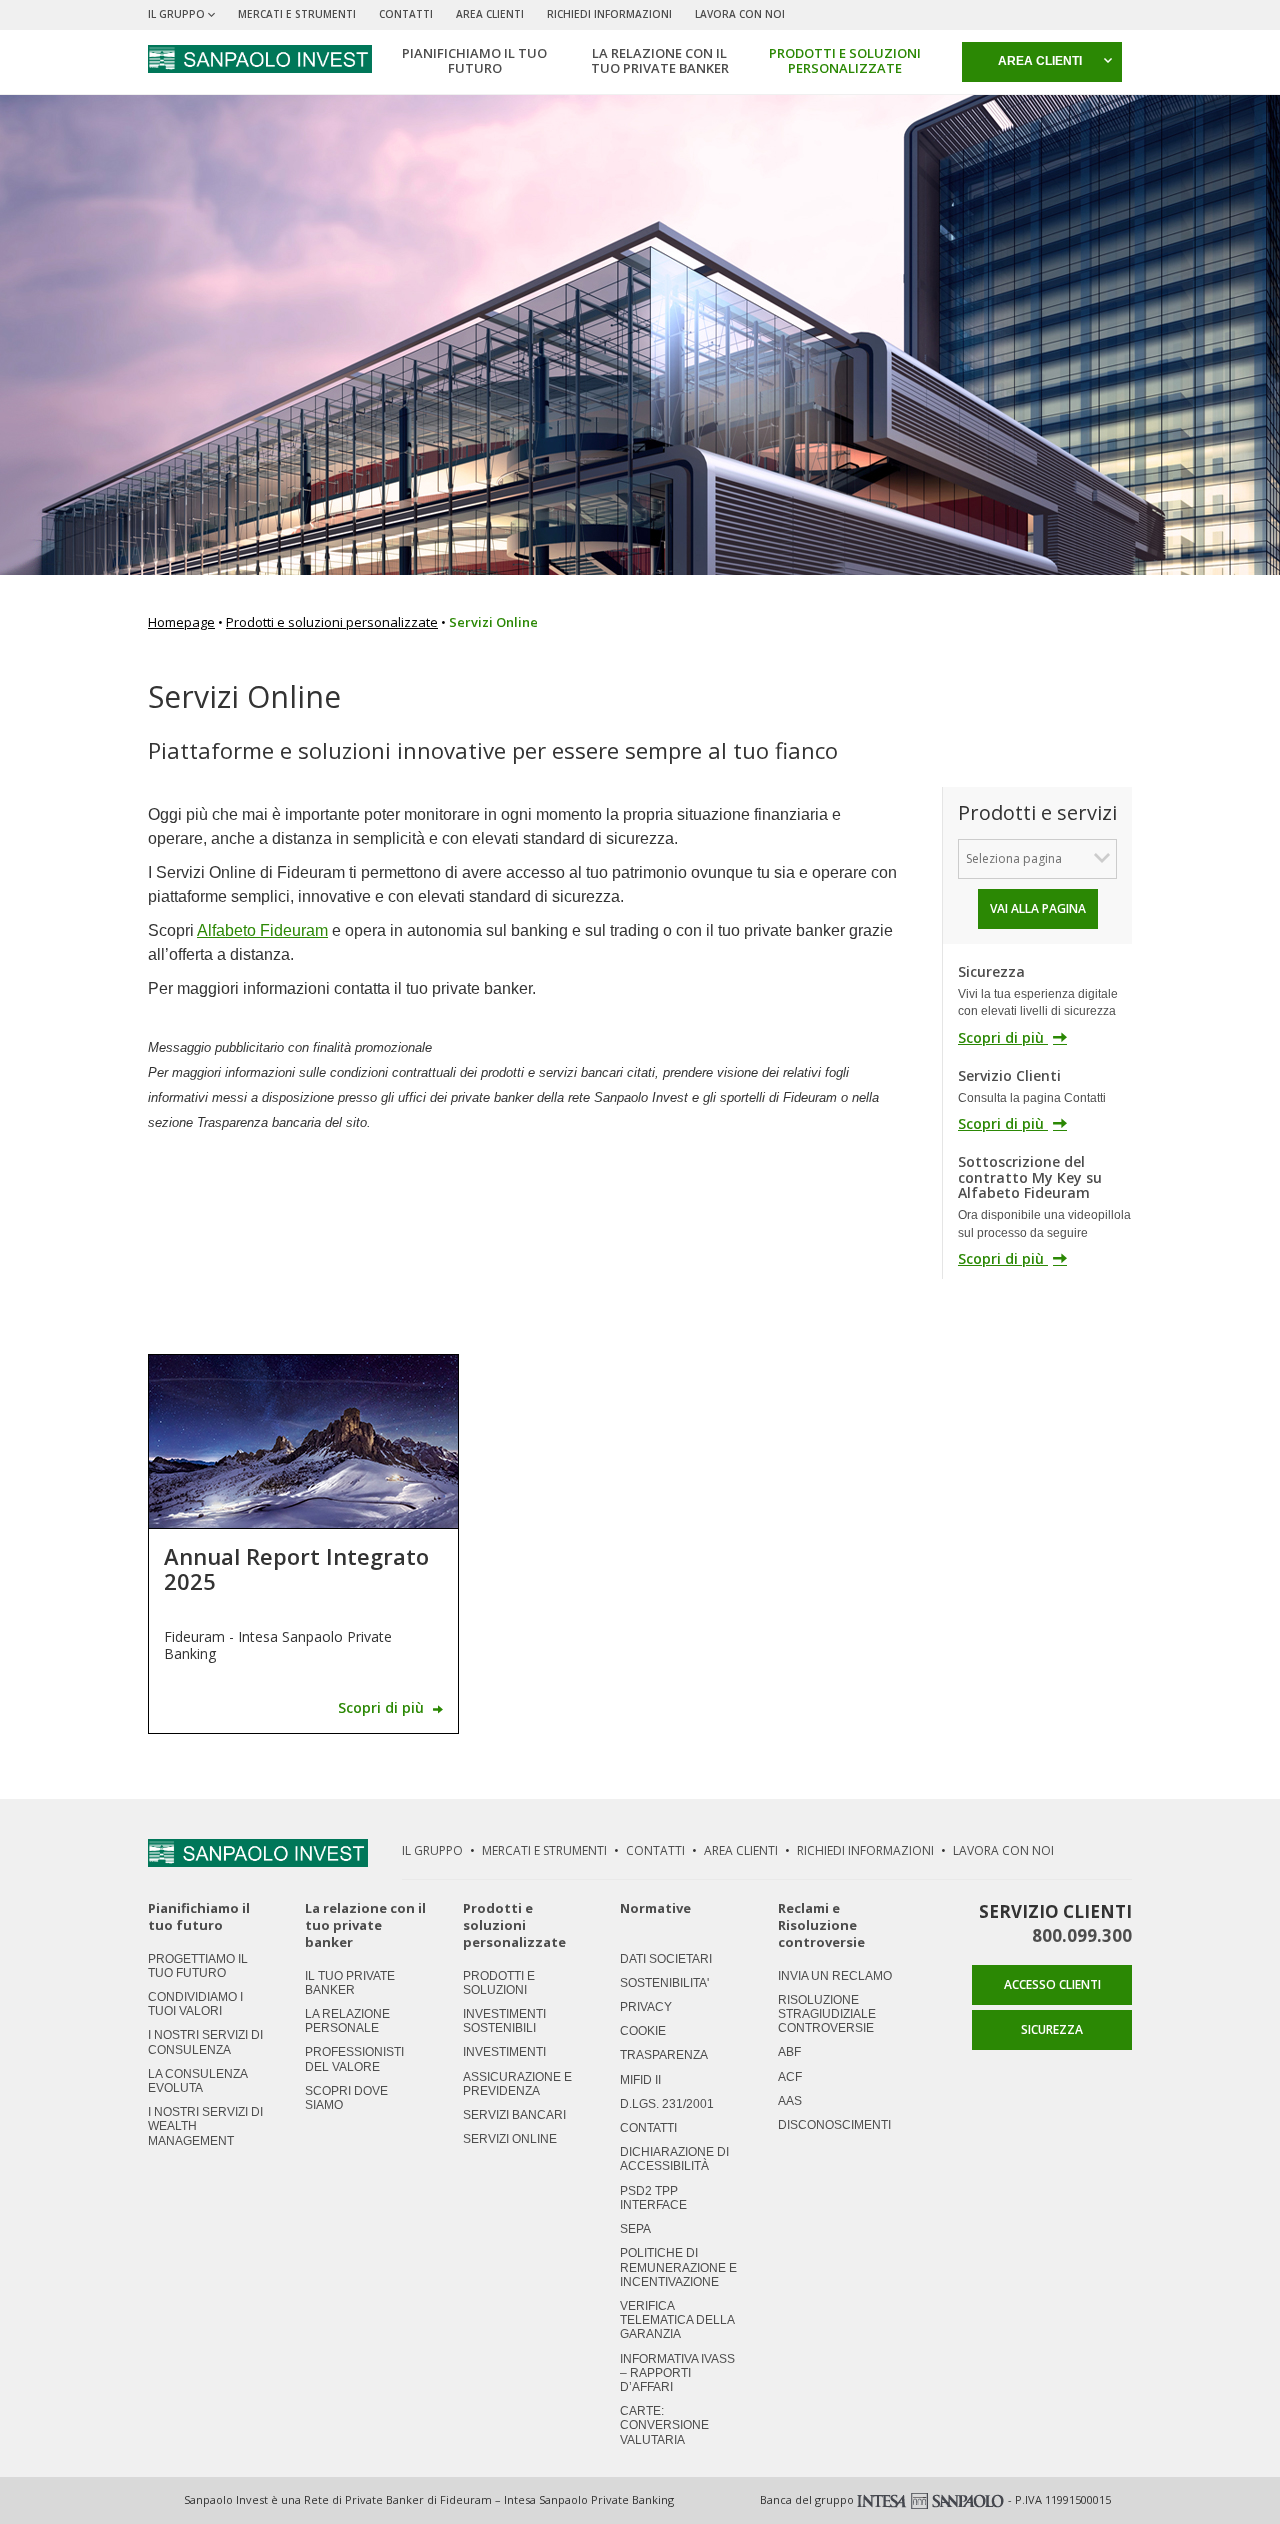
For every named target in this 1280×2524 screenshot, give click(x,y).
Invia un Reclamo (835, 1976)
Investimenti (504, 2052)
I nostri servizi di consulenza (205, 2042)
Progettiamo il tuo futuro (198, 1966)
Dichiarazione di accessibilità (674, 2159)
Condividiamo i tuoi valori (195, 2004)
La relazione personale (347, 2021)
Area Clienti (490, 14)
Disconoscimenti (834, 2125)
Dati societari (666, 1959)
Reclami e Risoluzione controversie (821, 1925)
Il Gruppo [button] (176, 14)
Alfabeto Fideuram (262, 930)
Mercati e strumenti (297, 14)
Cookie (643, 2031)
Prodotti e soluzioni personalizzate (332, 622)
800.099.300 (1082, 1935)
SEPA (635, 2229)
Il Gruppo (432, 1850)
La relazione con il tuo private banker (365, 1925)
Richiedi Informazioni (609, 14)
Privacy (646, 2007)
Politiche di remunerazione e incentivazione (678, 2267)
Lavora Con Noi (740, 14)
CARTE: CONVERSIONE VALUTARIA (664, 2425)
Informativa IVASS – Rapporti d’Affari (677, 2373)
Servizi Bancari (514, 2115)
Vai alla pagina (1038, 908)
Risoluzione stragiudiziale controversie (827, 2014)
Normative (655, 1908)
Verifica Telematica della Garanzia (677, 2320)
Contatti (406, 14)
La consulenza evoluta (197, 2081)
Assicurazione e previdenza (517, 2084)
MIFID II (640, 2080)
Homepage (181, 622)
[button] (1042, 62)
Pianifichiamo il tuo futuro (199, 1916)
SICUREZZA (1052, 2029)
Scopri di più (1003, 1037)
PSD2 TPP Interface (653, 2198)
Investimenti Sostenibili (504, 2021)
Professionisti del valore (354, 2059)
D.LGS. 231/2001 (667, 2104)
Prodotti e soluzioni (499, 1983)
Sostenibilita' (664, 1983)
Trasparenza (664, 2055)
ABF (789, 2052)
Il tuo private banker (350, 1983)
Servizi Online (510, 2139)
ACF (790, 2077)
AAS (790, 2101)
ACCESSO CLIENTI (1052, 1984)
